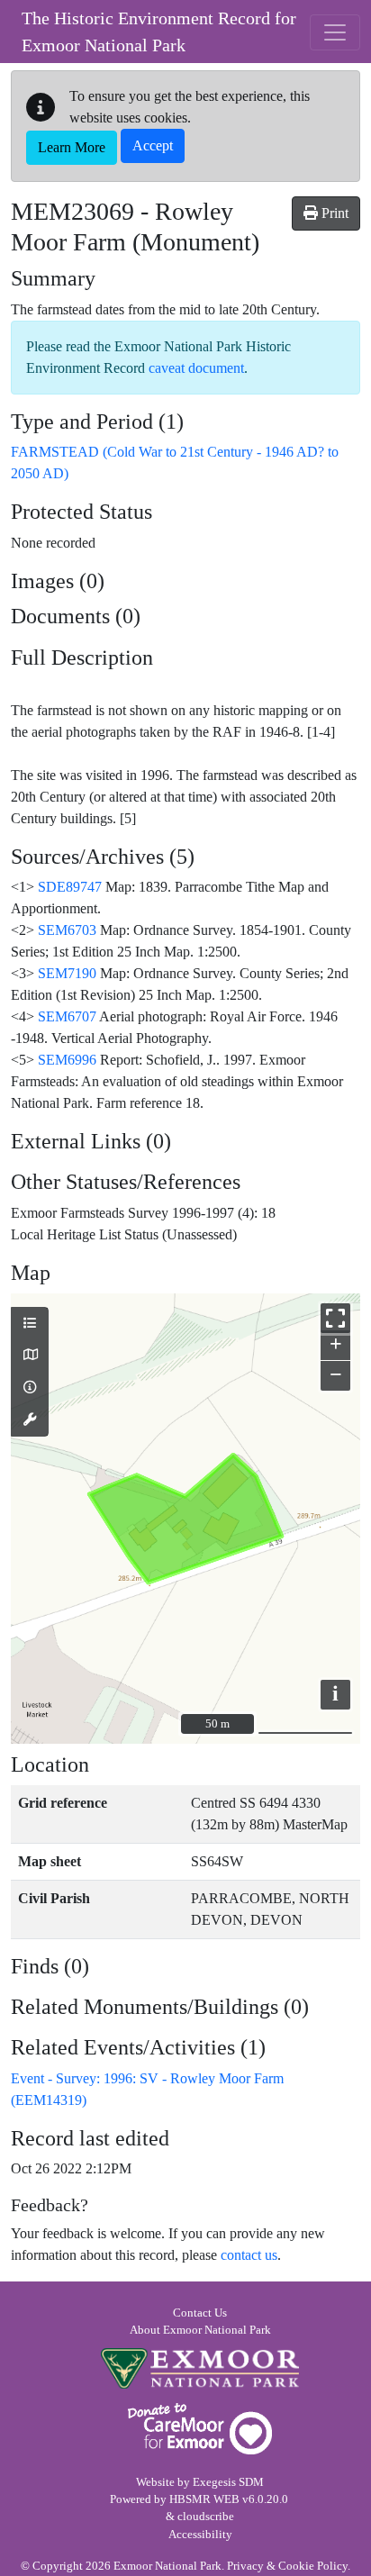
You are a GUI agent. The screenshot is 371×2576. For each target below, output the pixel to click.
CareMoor (200, 2429)
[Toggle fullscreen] (335, 1318)
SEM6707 (67, 1016)
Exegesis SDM (228, 2482)
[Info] (30, 1388)
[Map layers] (30, 1324)
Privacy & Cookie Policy (287, 2566)
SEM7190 (67, 973)
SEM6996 (67, 1060)
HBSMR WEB (204, 2499)
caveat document (196, 368)
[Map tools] (30, 1420)
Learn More (72, 147)
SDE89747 (70, 887)
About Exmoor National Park (200, 2330)
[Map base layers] (30, 1356)
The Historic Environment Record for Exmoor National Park (159, 32)
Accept (153, 145)
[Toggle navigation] (335, 32)
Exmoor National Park (200, 2368)
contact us (249, 2255)
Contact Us (200, 2313)
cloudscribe (206, 2517)
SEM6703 (67, 930)
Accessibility (200, 2535)
